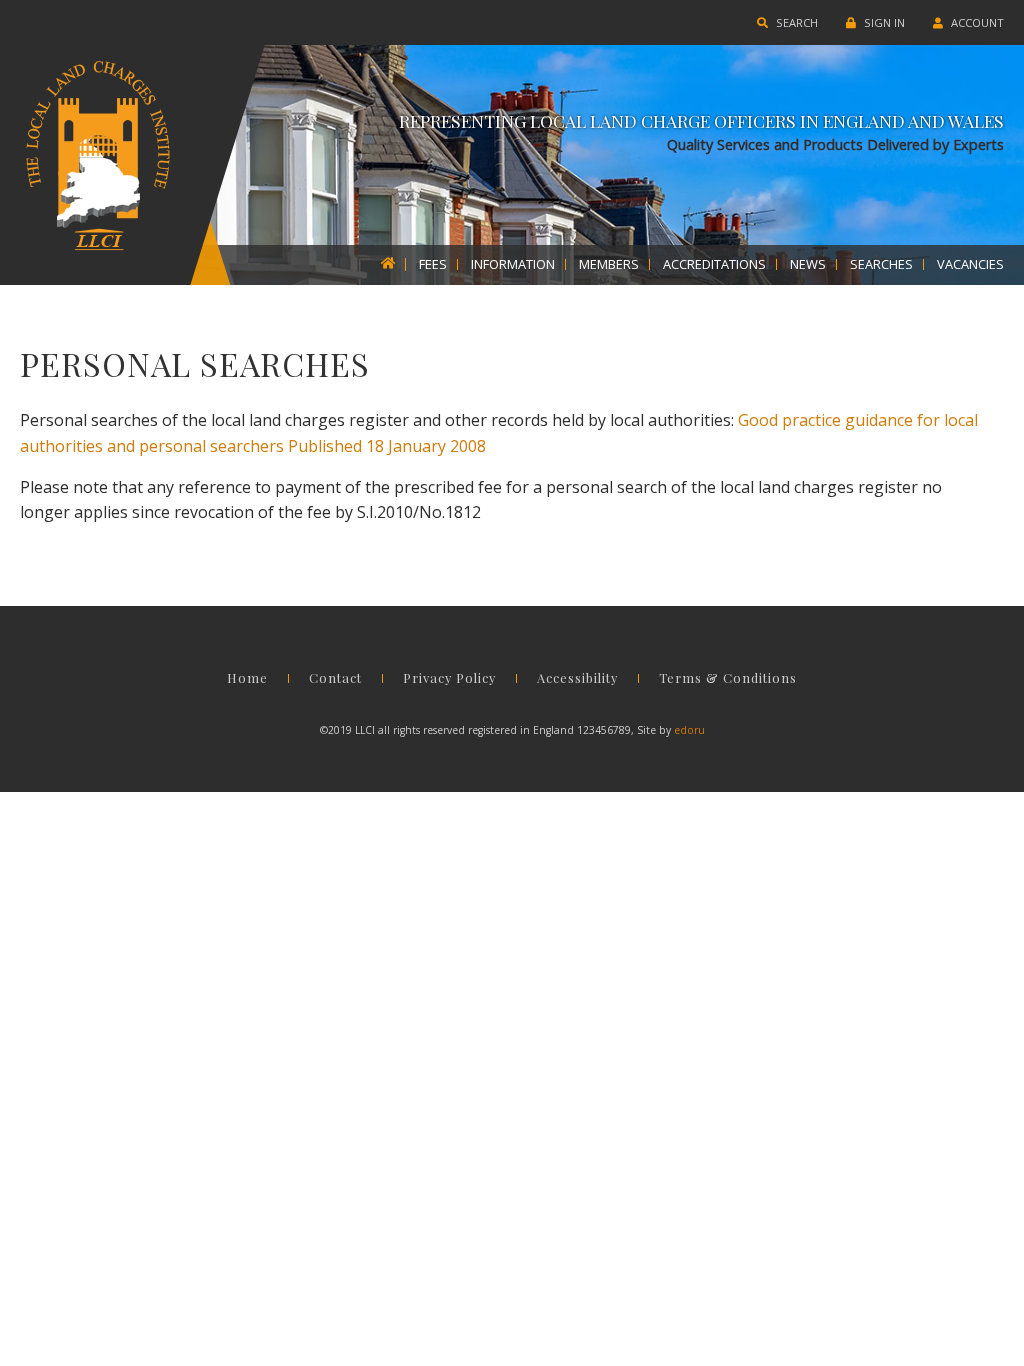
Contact (335, 678)
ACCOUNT (976, 22)
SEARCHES (881, 265)
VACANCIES (970, 265)
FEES (433, 265)
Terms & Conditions (728, 678)
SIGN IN (883, 22)
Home (247, 678)
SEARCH (795, 22)
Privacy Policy (449, 678)
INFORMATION (513, 265)
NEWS (808, 265)
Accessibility (577, 678)
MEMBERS (609, 265)
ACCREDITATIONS (714, 265)
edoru (689, 730)
